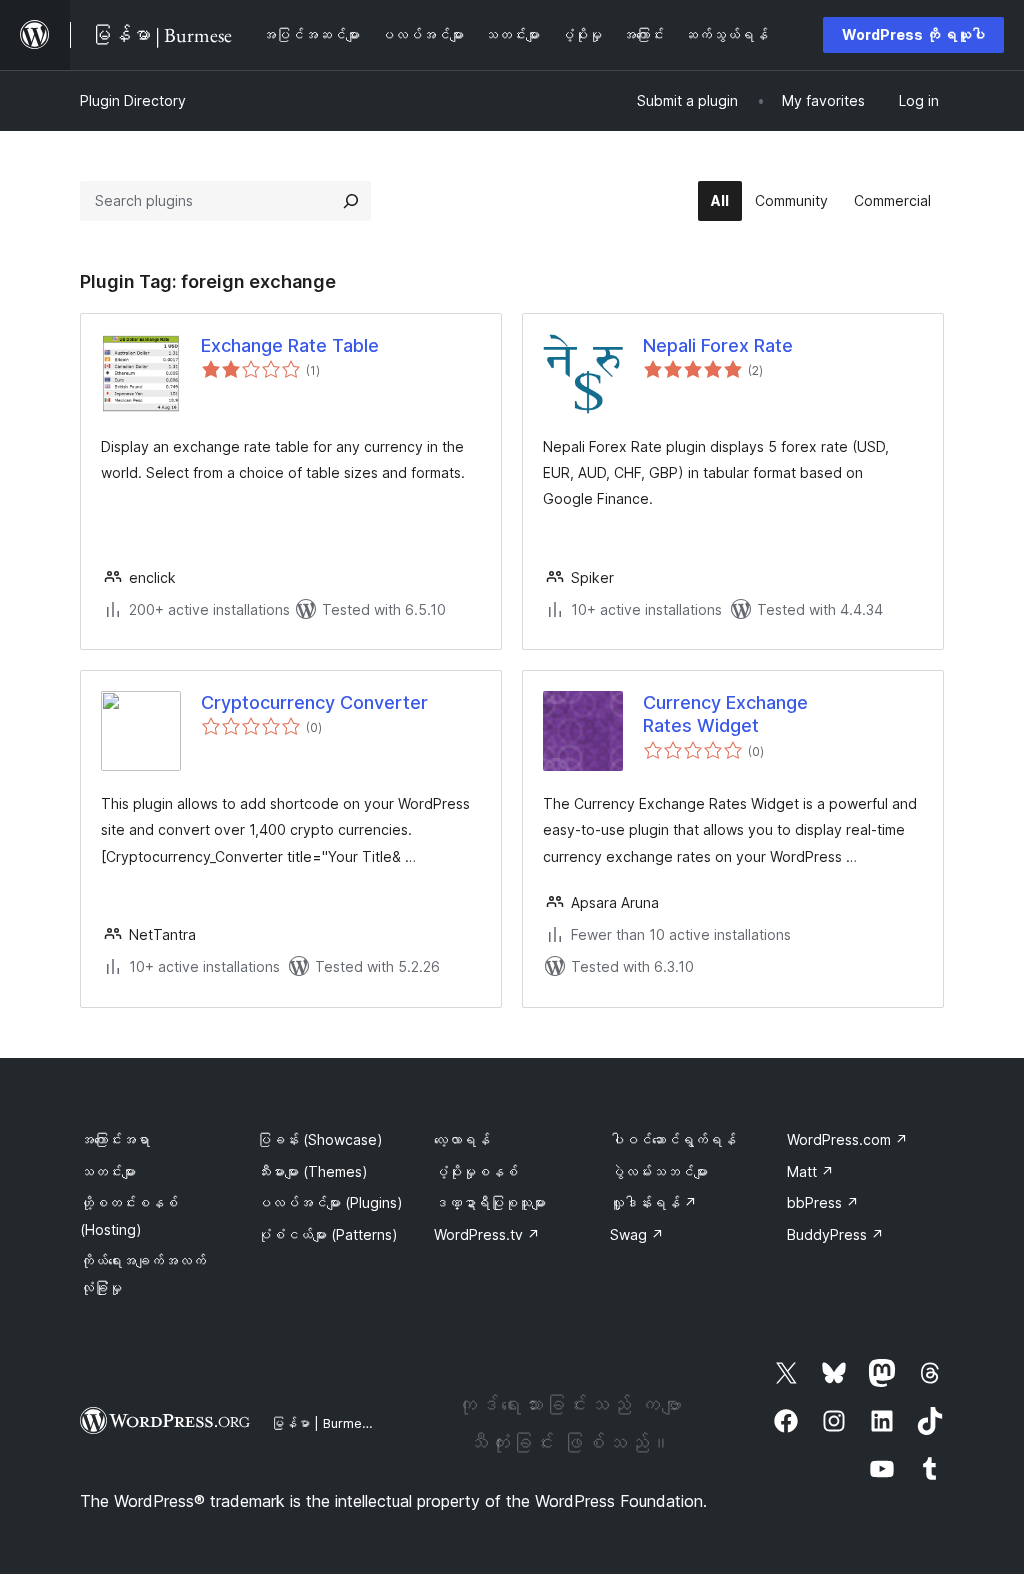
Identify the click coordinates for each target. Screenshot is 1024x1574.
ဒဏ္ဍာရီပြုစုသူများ (490, 1202)
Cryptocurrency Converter (314, 702)
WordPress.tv (487, 1234)
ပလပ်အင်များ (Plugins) (330, 1202)
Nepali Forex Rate (718, 345)
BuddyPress (835, 1234)
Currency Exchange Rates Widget (725, 714)
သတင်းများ (108, 1171)
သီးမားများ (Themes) (312, 1171)
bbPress (823, 1202)
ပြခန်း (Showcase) (320, 1139)
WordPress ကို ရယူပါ (913, 34)
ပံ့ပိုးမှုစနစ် (476, 1171)
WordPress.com (847, 1139)
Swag (637, 1234)
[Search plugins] (351, 201)
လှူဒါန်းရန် (653, 1202)
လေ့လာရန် (462, 1139)
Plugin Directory (133, 100)
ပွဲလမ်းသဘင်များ (659, 1171)
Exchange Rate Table (290, 345)
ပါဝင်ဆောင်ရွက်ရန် (673, 1139)
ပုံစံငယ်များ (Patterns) (327, 1234)
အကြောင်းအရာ (115, 1139)
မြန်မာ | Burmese (324, 1423)
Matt (810, 1171)
